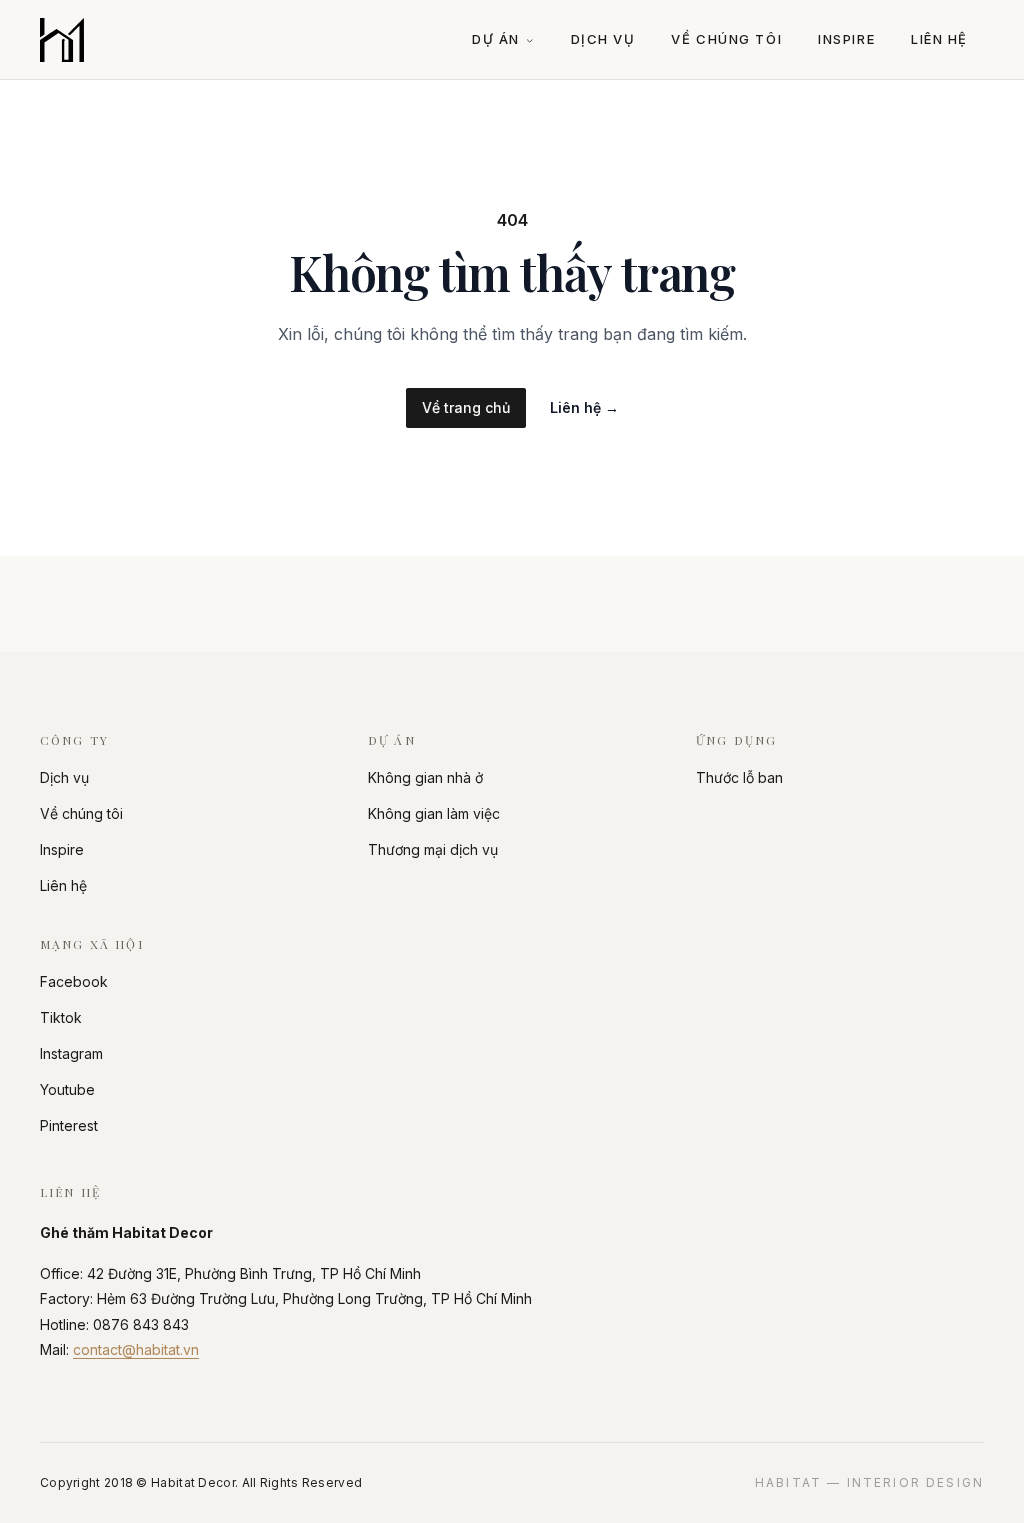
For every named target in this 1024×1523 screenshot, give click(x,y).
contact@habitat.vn (136, 1349)
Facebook (74, 981)
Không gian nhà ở (425, 777)
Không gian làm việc (434, 813)
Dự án (496, 39)
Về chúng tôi (726, 39)
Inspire (846, 39)
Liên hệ (939, 39)
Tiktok (61, 1017)
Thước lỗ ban (739, 777)
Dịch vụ (603, 39)
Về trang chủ (466, 407)
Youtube (67, 1089)
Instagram (71, 1053)
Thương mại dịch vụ (433, 849)
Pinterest (69, 1125)
